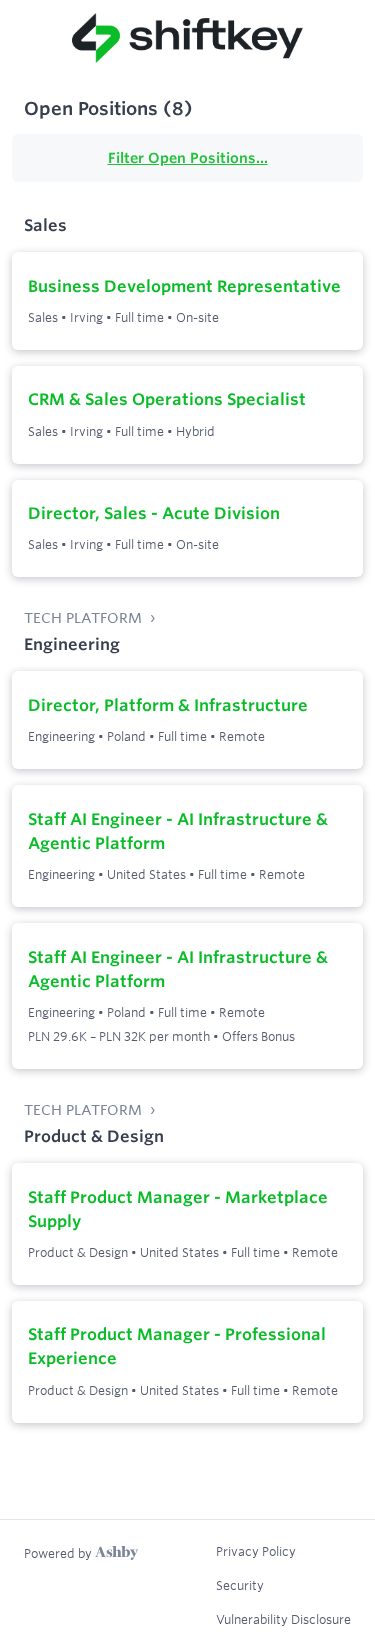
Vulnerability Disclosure (283, 1619)
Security (240, 1585)
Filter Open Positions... (188, 158)
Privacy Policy (256, 1551)
